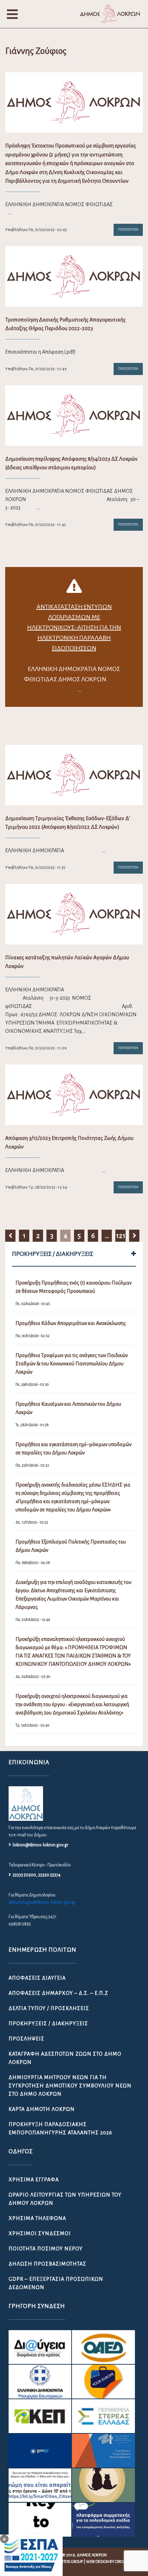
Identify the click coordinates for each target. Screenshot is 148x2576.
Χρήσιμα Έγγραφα (34, 2180)
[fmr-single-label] (40, 2347)
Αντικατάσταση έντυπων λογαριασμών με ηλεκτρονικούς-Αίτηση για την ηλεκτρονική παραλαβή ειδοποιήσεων (74, 627)
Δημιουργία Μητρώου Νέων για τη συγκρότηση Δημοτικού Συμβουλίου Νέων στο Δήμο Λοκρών (70, 2086)
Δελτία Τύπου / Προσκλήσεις (49, 2008)
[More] (134, 1254)
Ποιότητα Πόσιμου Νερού (46, 2249)
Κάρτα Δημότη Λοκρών (42, 2109)
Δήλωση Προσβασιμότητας (47, 2264)
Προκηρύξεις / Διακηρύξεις (48, 2024)
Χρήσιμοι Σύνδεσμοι (40, 2233)
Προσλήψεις (27, 2039)
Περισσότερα (128, 230)
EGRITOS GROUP (69, 2562)
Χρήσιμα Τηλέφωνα (37, 2218)
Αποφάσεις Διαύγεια (37, 1978)
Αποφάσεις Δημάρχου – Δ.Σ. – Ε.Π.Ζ (58, 1993)
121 (121, 1236)
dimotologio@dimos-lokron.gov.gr (42, 1902)
